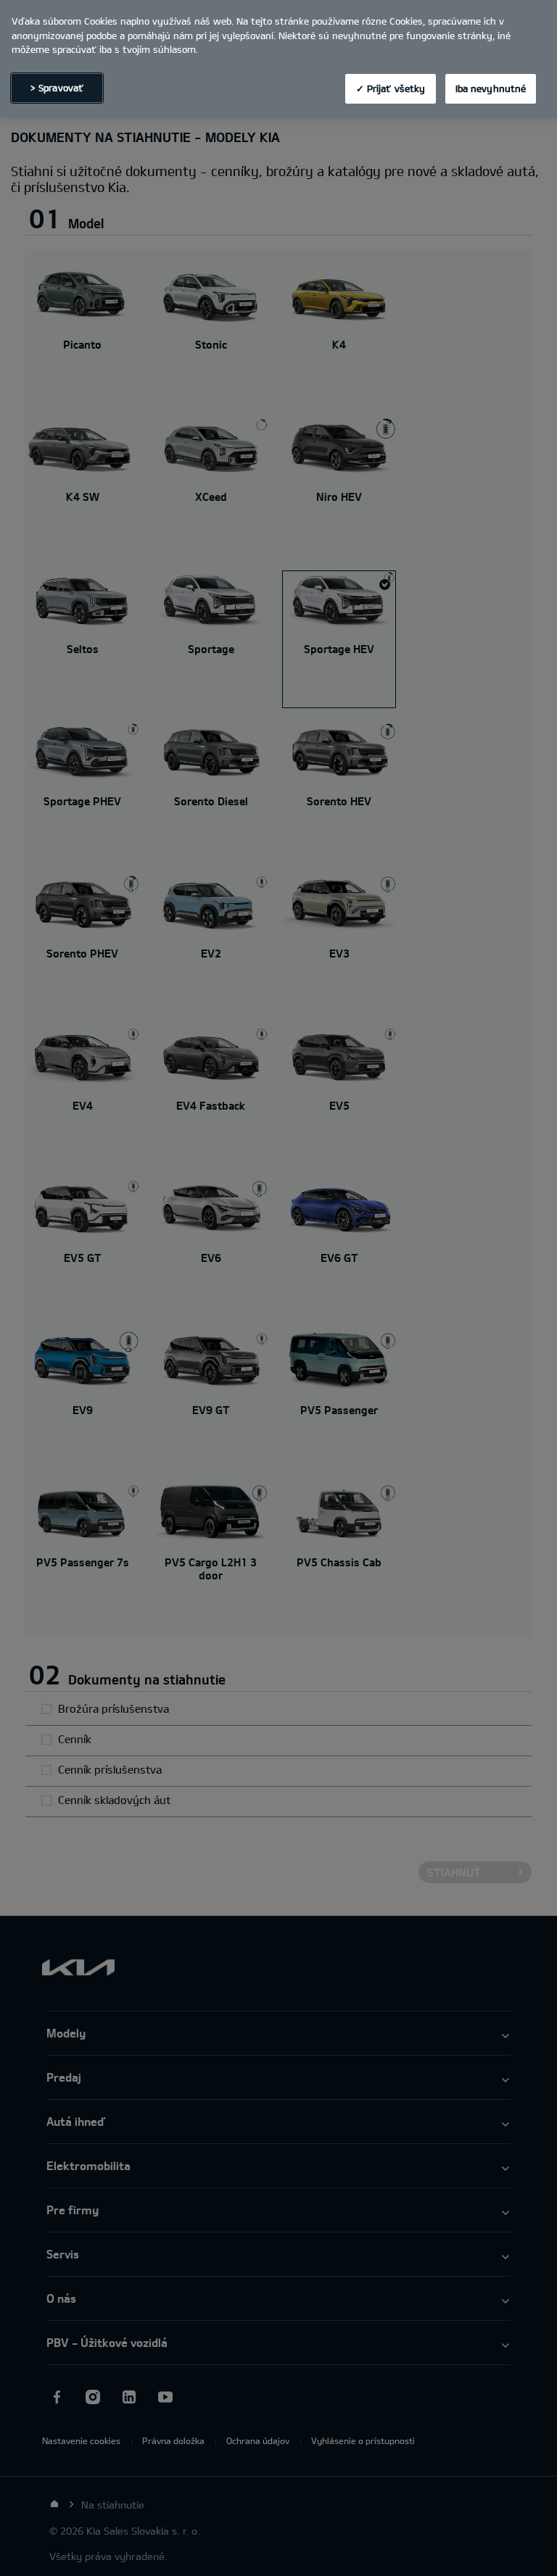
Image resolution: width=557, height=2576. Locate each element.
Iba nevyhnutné (491, 88)
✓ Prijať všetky (391, 88)
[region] (278, 59)
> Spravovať (57, 88)
